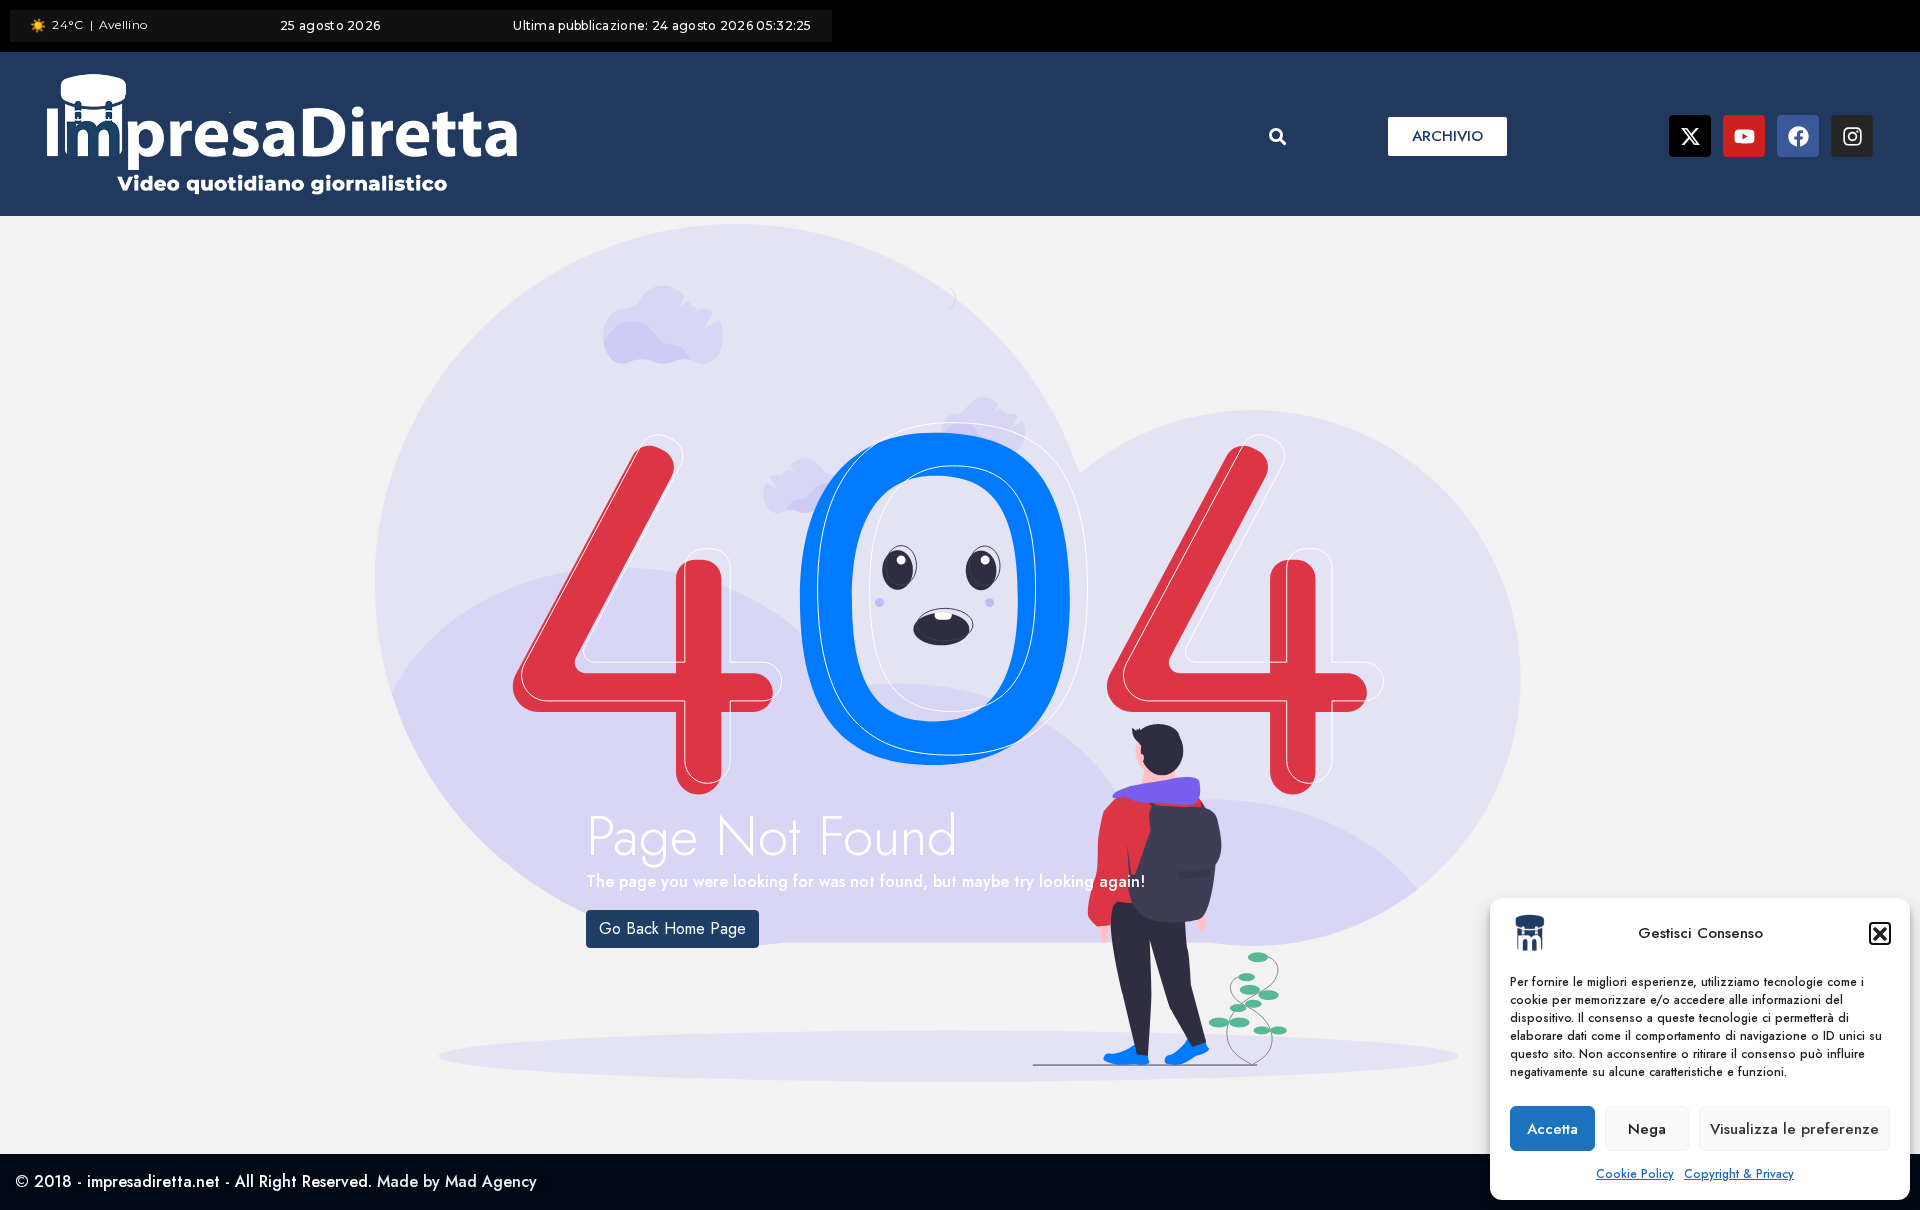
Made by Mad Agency (457, 1181)
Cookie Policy (1635, 1174)
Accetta (1552, 1129)
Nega (1647, 1129)
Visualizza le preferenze (1794, 1129)
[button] (1880, 933)
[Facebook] (1798, 136)
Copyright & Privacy (1739, 1174)
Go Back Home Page (672, 928)
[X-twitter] (1690, 136)
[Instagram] (1852, 136)
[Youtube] (1744, 136)
